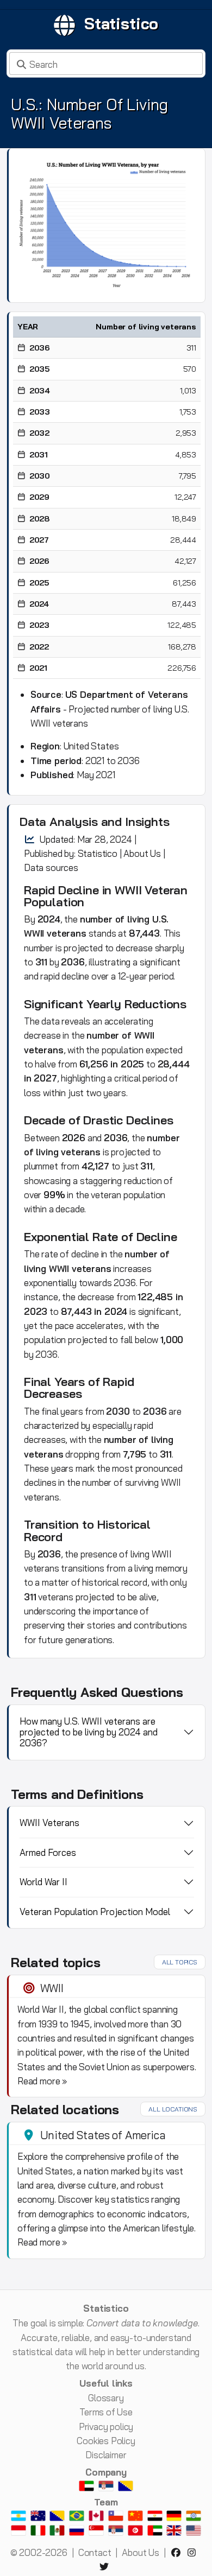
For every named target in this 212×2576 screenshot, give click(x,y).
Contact (95, 2552)
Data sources (51, 867)
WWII (52, 1988)
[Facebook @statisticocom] (178, 2552)
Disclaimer (106, 2455)
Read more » (42, 2081)
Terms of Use (106, 2412)
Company (106, 2472)
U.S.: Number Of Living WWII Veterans (89, 114)
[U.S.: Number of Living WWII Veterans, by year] (107, 224)
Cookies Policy (106, 2441)
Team (106, 2502)
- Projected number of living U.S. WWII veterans (110, 709)
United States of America (103, 2135)
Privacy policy (106, 2426)
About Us (142, 853)
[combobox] (106, 63)
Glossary (106, 2398)
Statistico (121, 23)
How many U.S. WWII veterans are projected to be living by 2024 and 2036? (89, 1732)
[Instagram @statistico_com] (194, 2552)
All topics (180, 1962)
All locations (173, 2109)
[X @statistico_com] (106, 2567)
